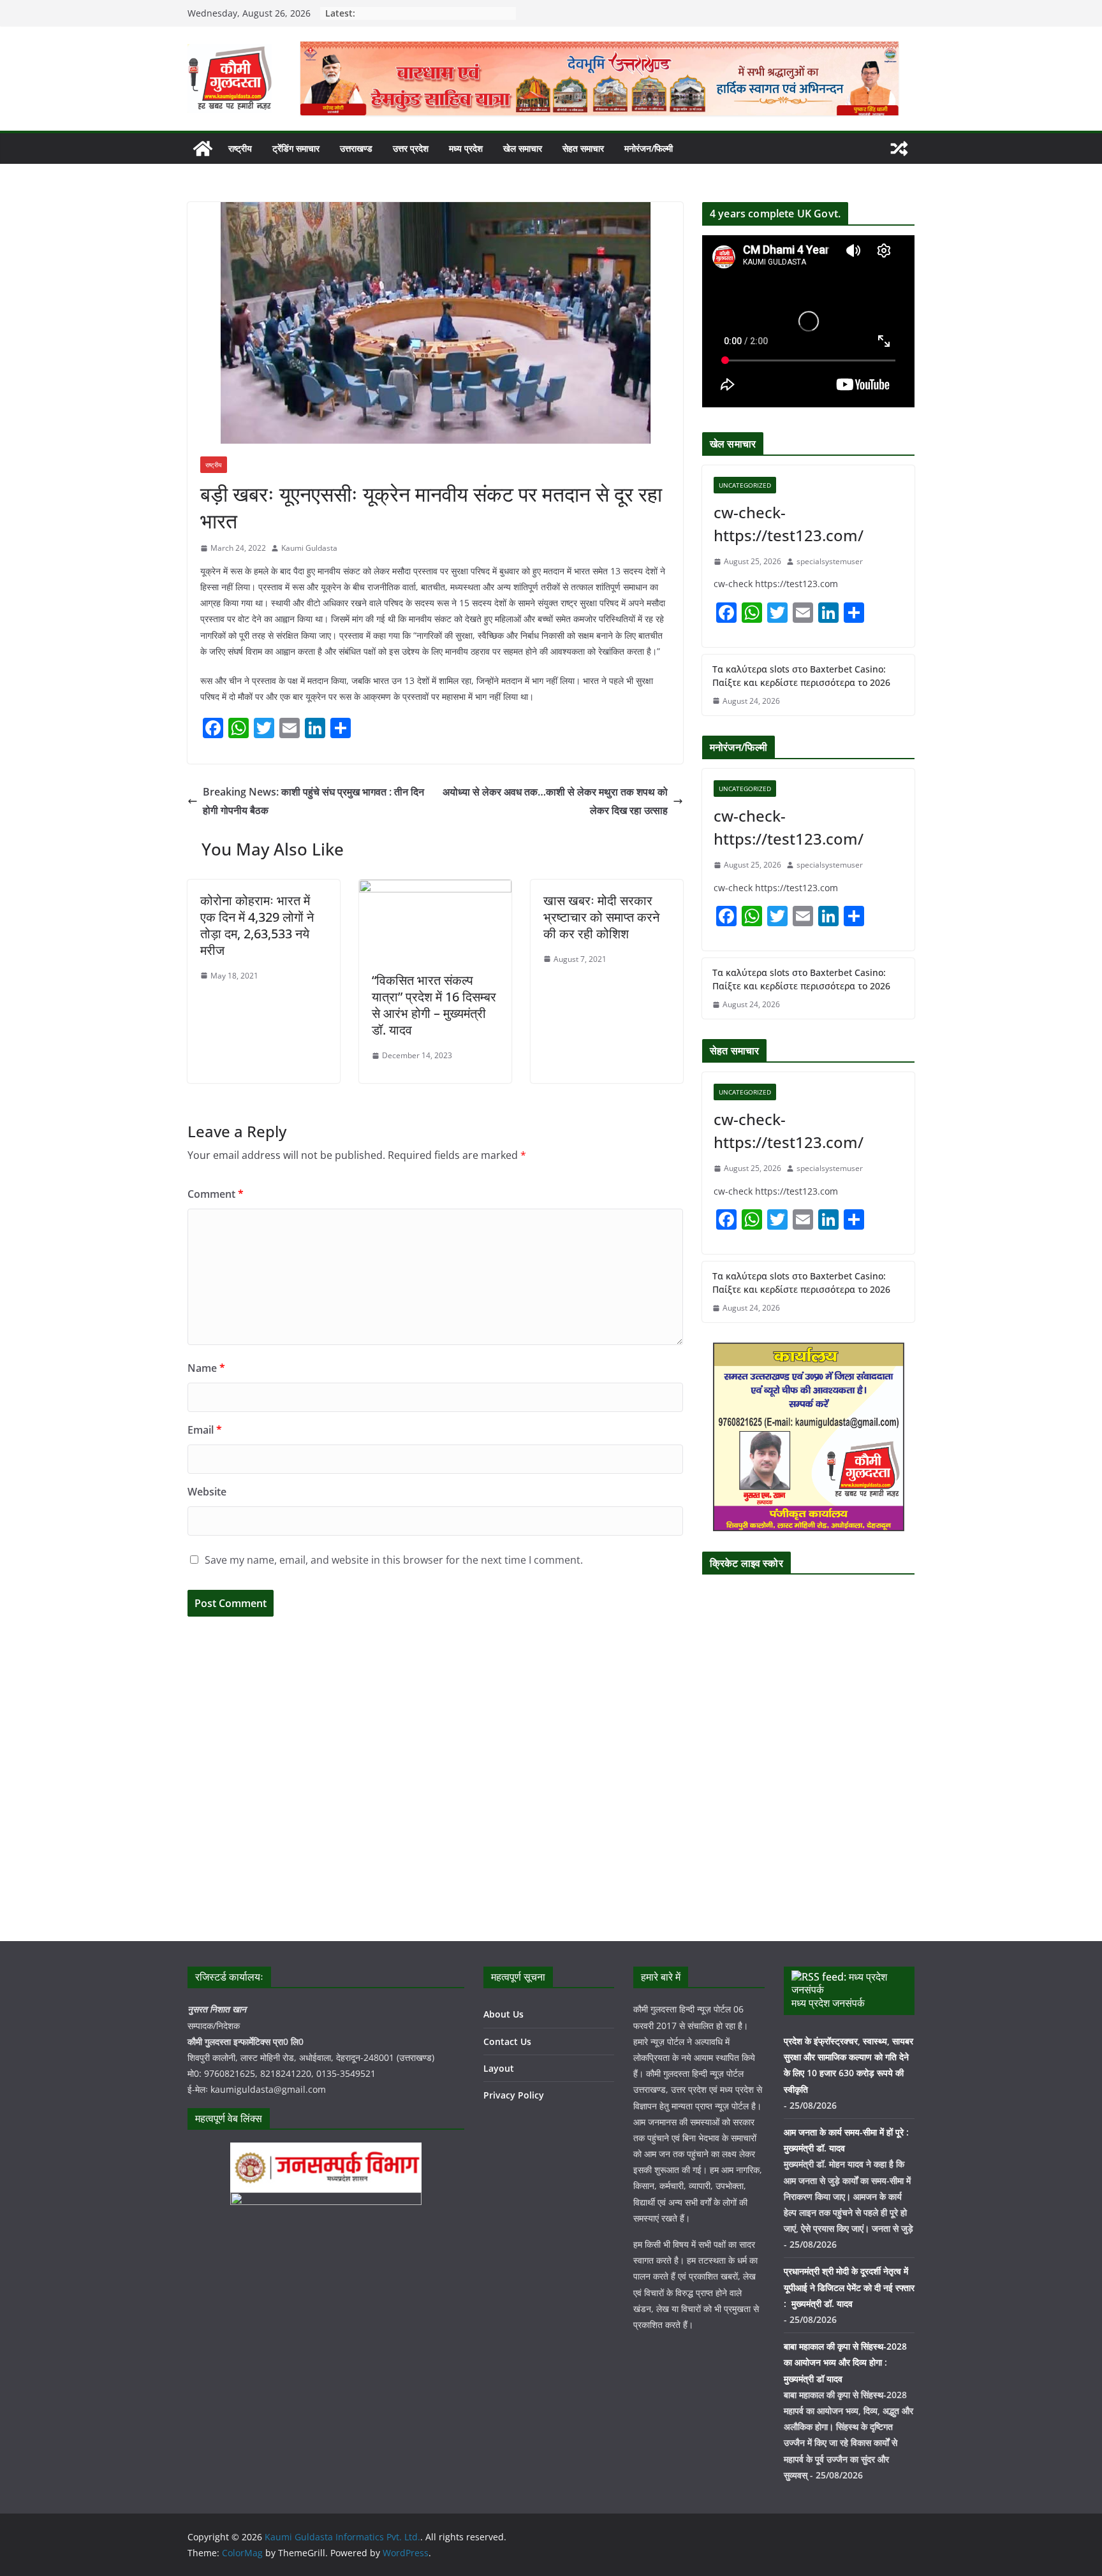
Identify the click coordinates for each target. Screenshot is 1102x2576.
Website (207, 1492)
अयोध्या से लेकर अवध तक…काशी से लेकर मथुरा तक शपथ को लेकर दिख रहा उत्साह (555, 801)
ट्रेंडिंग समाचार (296, 148)
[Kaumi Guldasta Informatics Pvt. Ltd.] (203, 149)
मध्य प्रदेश (466, 148)
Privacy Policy (514, 2095)
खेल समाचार (523, 148)
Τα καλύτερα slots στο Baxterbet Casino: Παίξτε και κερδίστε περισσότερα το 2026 (801, 676)
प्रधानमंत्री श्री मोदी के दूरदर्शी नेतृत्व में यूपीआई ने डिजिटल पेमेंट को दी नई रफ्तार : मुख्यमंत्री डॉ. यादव (849, 2287)
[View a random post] (899, 149)
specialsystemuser (830, 561)
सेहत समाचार (583, 148)
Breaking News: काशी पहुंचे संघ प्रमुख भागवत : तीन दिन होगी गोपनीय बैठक (313, 801)
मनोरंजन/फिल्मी (649, 148)
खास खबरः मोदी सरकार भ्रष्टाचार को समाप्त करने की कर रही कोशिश (601, 917)
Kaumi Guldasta (309, 548)
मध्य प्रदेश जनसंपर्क (828, 2003)
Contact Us (507, 2041)
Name (206, 1368)
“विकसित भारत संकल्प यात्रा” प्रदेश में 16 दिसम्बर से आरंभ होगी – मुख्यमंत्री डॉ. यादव (434, 1005)
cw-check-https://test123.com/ (789, 524)
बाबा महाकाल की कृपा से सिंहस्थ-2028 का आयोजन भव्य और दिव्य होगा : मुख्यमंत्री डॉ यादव (845, 2362)
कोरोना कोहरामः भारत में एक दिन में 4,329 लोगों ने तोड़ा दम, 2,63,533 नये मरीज (257, 925)
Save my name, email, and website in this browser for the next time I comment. (394, 1560)
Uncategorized (745, 485)
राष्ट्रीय (240, 148)
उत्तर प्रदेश (411, 148)
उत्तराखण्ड (356, 148)
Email (205, 1430)
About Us (503, 2014)
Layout (499, 2068)
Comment (216, 1194)
